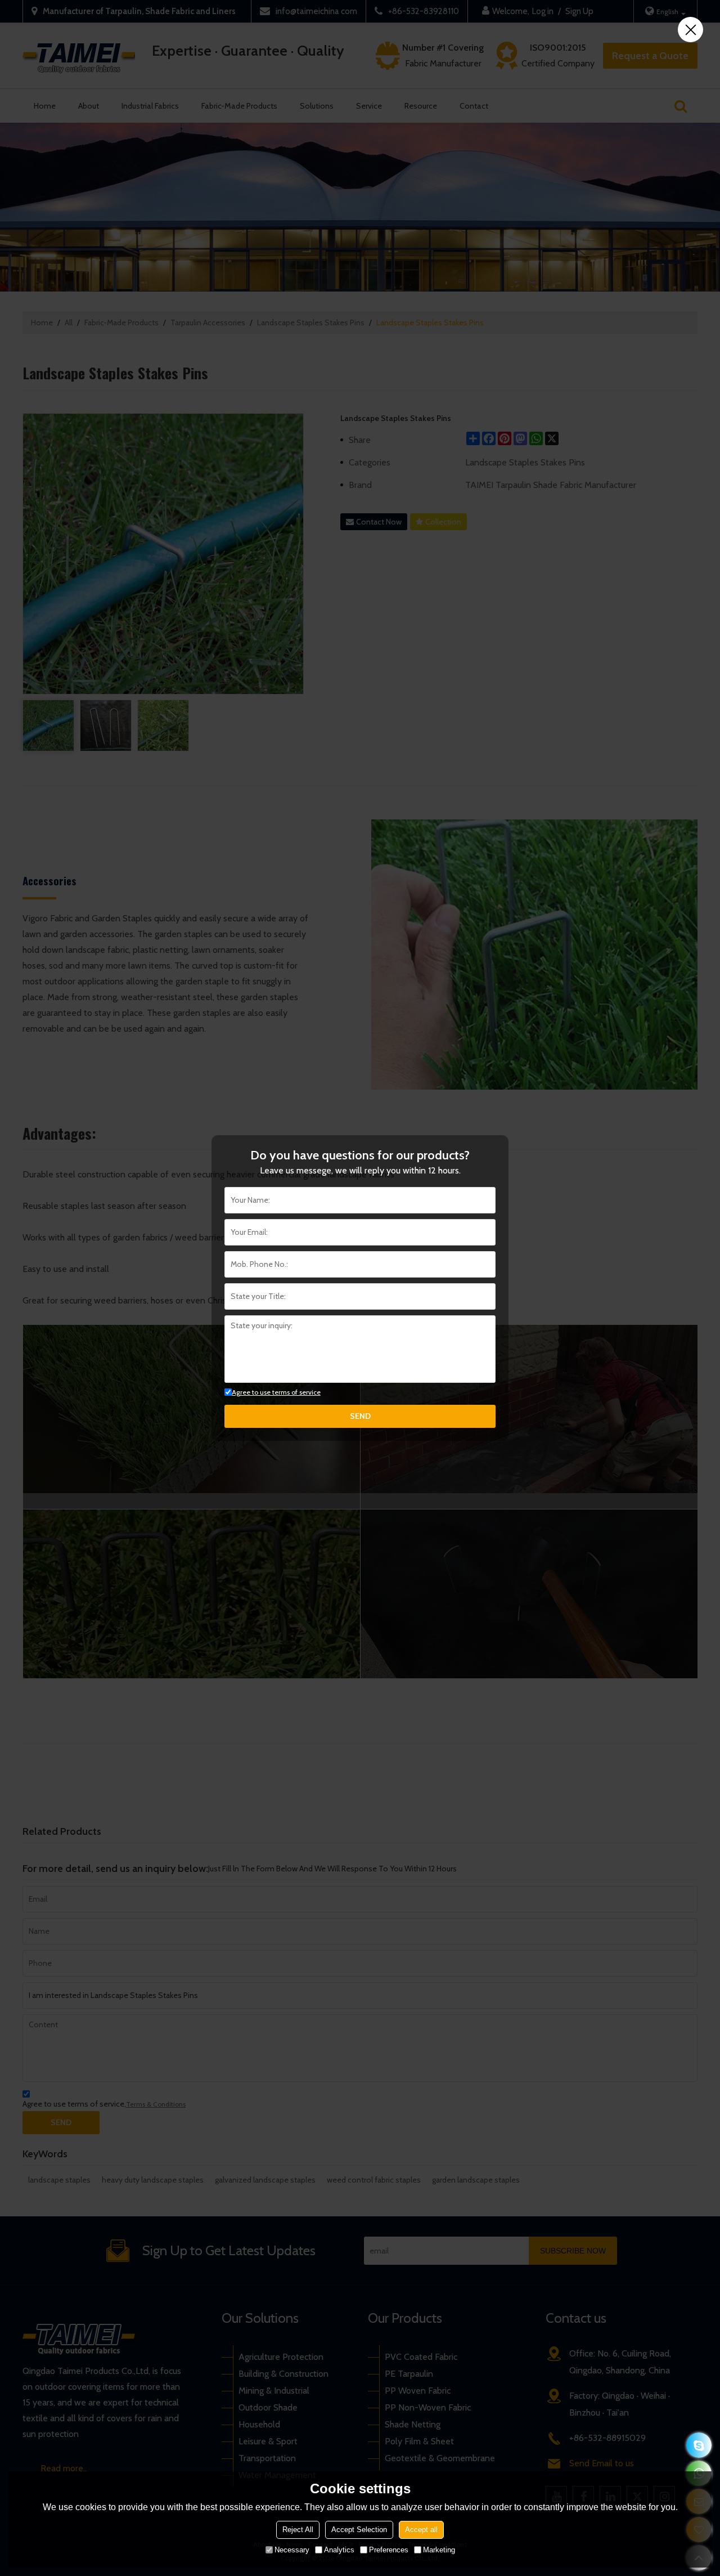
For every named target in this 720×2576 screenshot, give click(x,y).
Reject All (298, 2530)
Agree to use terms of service (276, 1392)
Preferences (389, 2550)
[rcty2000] (699, 2445)
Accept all (421, 2530)
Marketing (439, 2550)
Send (360, 1416)
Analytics (339, 2550)
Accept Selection (359, 2530)
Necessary (292, 2550)
